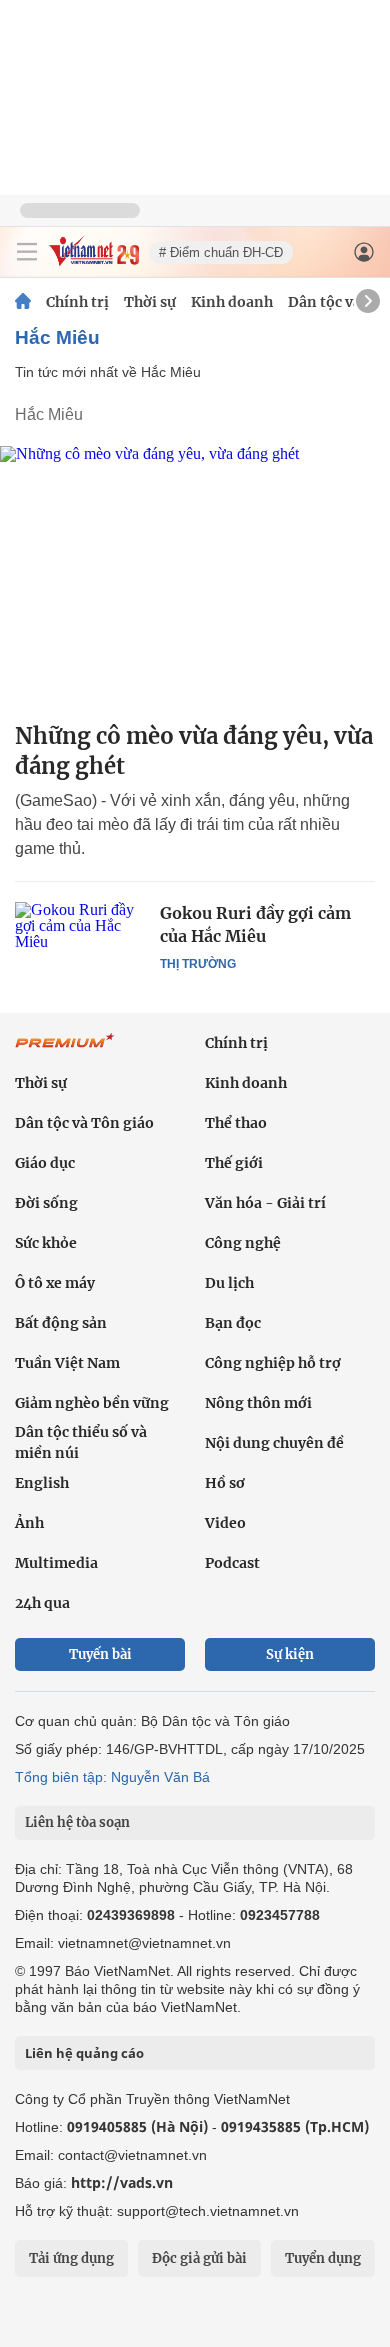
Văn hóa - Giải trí (265, 1203)
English (42, 1483)
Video (225, 1523)
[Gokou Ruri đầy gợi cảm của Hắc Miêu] (80, 945)
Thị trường (198, 964)
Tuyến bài (100, 1654)
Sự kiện (290, 1654)
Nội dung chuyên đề (274, 1443)
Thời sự (150, 302)
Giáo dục (45, 1163)
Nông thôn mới (258, 1403)
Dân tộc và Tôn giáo (84, 1123)
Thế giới (234, 1163)
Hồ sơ (225, 1483)
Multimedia (56, 1563)
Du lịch (229, 1283)
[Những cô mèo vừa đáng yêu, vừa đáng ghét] (195, 575)
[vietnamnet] (94, 260)
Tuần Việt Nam (67, 1363)
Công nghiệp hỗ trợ (273, 1363)
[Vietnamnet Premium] (65, 1051)
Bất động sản (61, 1323)
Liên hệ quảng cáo (84, 2053)
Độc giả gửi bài (199, 2258)
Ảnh (29, 1523)
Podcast (232, 1563)
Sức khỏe (46, 1243)
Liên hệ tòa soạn (77, 1822)
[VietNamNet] (23, 302)
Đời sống (46, 1203)
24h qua (42, 1603)
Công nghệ (243, 1243)
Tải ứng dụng (71, 2258)
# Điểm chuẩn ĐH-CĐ (221, 252)
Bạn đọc (233, 1323)
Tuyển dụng (323, 2258)
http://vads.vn (122, 2182)
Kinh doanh (232, 302)
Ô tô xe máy (55, 1283)
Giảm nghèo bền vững (92, 1403)
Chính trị (77, 302)
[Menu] (27, 252)
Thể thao (236, 1123)
